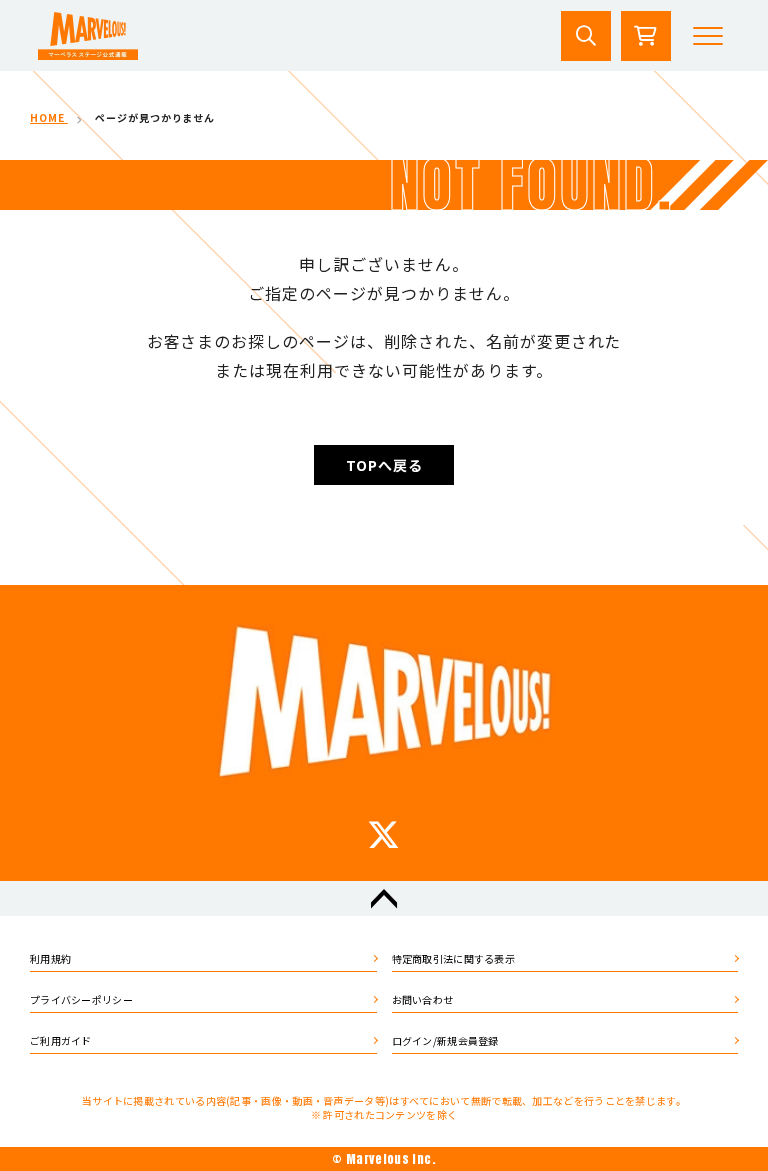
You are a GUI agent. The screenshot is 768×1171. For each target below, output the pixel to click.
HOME (49, 117)
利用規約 (50, 958)
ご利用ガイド (61, 1040)
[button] (708, 36)
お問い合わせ (423, 999)
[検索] (586, 36)
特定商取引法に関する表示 (454, 958)
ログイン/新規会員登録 (445, 1040)
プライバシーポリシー (81, 999)
